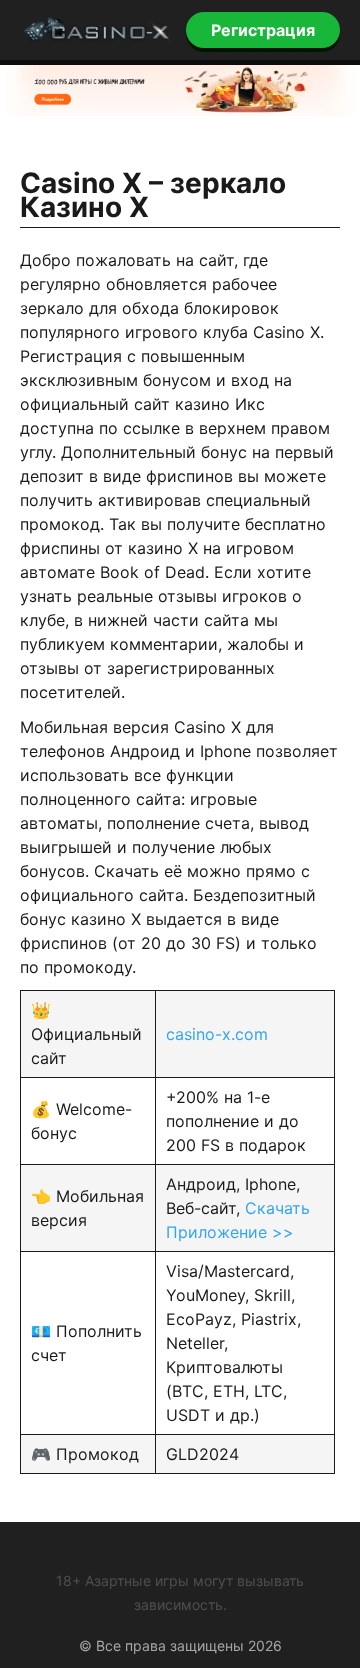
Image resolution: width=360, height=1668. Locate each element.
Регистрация (263, 30)
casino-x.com (217, 1034)
